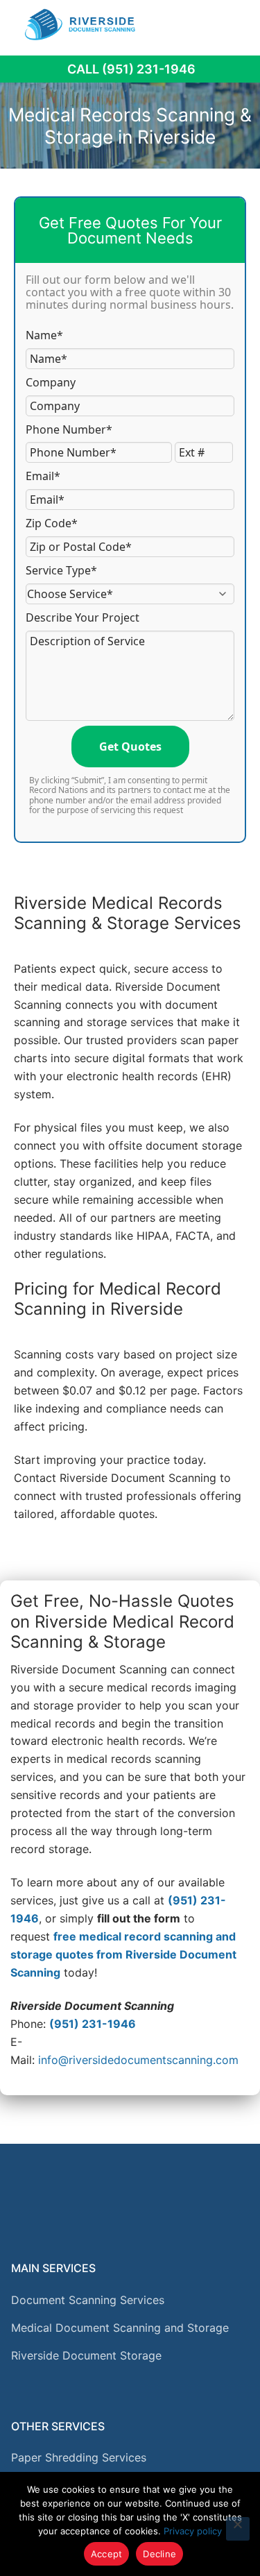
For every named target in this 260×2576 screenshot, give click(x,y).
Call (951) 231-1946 (131, 69)
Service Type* (61, 570)
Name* (44, 335)
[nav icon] (230, 24)
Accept (107, 2554)
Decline (159, 2554)
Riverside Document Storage (86, 2355)
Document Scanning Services (88, 2300)
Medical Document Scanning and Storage (120, 2328)
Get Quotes (130, 747)
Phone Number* (69, 429)
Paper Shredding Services (79, 2457)
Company (51, 382)
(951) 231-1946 (93, 2024)
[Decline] (238, 2529)
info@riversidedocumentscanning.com (138, 2060)
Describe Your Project (83, 617)
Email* (43, 476)
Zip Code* (52, 523)
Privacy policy (193, 2531)
